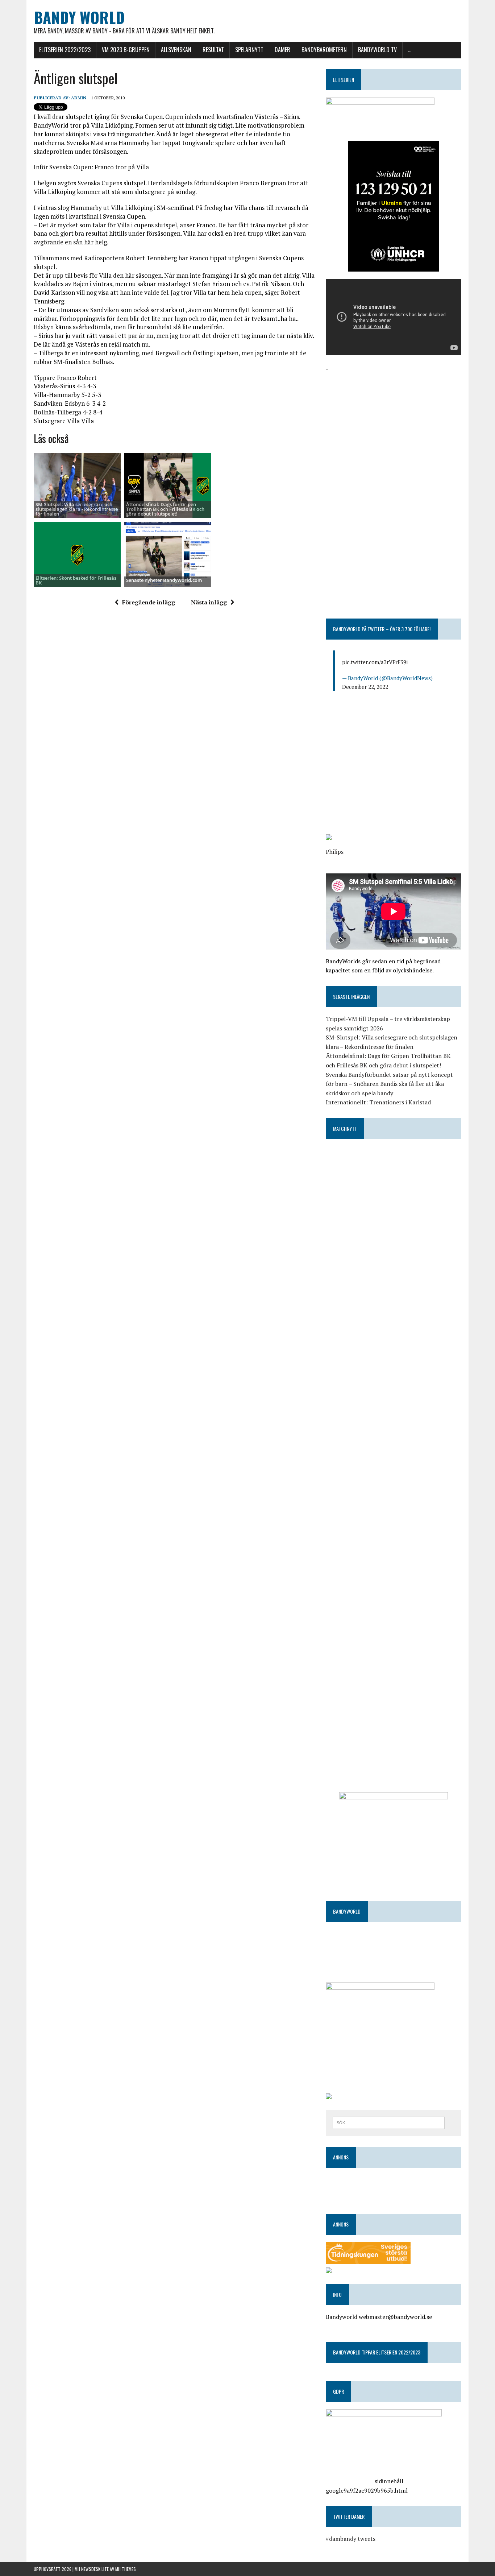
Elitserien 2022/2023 (65, 50)
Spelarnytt (249, 50)
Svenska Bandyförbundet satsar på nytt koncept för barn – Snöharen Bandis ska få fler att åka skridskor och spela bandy (389, 1084)
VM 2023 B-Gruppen (126, 50)
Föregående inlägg (149, 602)
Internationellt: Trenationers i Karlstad (378, 1102)
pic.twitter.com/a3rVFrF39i (375, 662)
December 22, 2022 (365, 687)
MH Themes (126, 2569)
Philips (335, 852)
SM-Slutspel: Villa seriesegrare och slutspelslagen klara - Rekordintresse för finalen (77, 509)
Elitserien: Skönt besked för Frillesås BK (76, 580)
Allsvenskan (176, 50)
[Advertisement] (394, 424)
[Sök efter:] (389, 2122)
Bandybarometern (324, 50)
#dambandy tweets (351, 2539)
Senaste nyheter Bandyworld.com (164, 580)
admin (79, 98)
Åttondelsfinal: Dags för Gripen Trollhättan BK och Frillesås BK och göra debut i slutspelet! (165, 509)
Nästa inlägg (209, 602)
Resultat (213, 50)
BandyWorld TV (377, 50)
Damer (282, 50)
